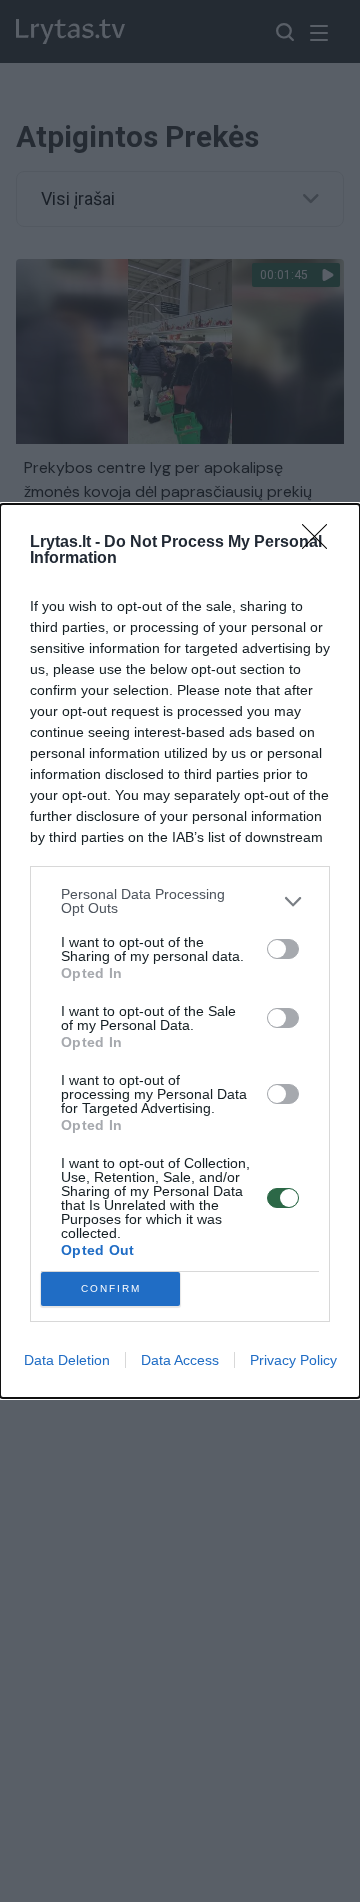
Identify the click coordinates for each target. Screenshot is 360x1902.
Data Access (180, 1360)
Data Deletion (67, 1360)
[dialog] (180, 951)
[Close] (321, 543)
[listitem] (180, 901)
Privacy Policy (293, 1360)
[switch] (283, 949)
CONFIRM (111, 1288)
